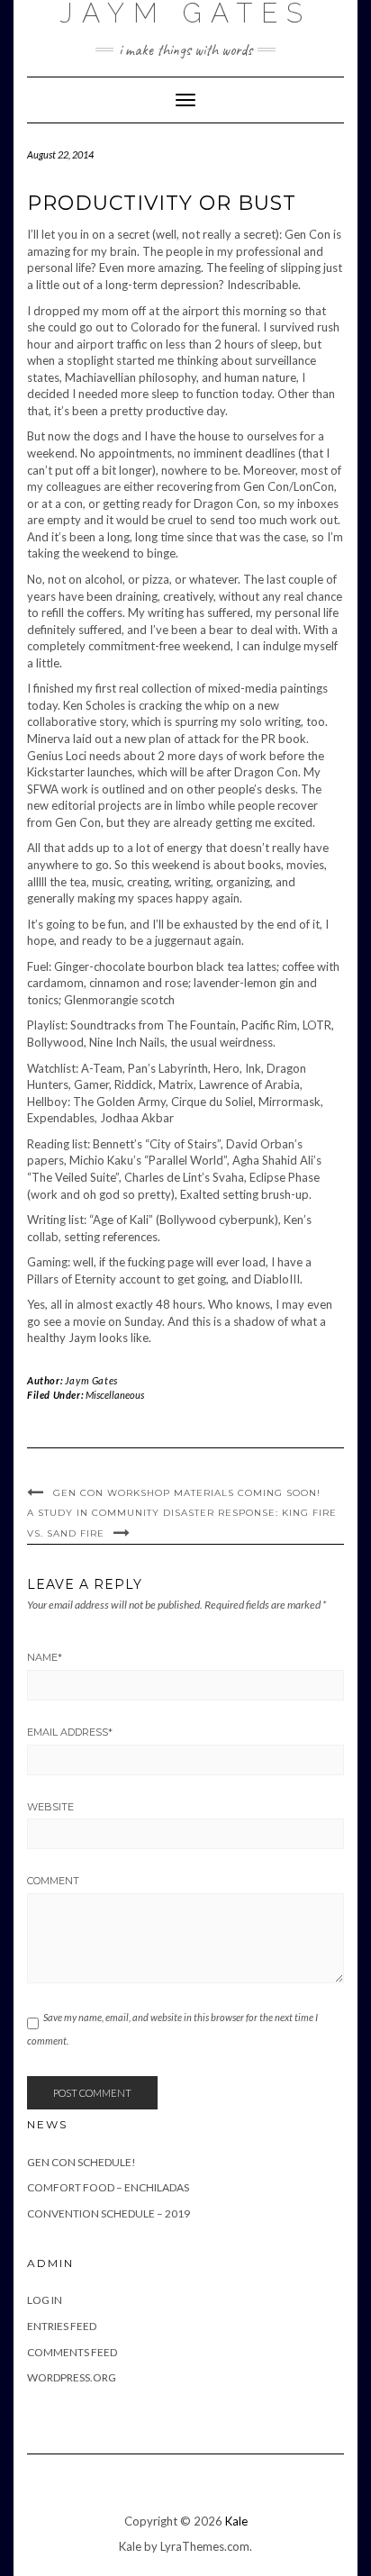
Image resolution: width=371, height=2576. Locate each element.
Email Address (70, 1732)
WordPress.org (72, 2377)
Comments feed (72, 2352)
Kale (236, 2521)
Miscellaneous (115, 1395)
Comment (53, 1881)
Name (45, 1657)
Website (50, 1807)
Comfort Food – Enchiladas (108, 2187)
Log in (45, 2300)
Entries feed (62, 2326)
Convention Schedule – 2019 (109, 2213)
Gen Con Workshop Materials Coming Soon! (187, 1493)
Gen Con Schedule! (81, 2162)
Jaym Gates (91, 1380)
